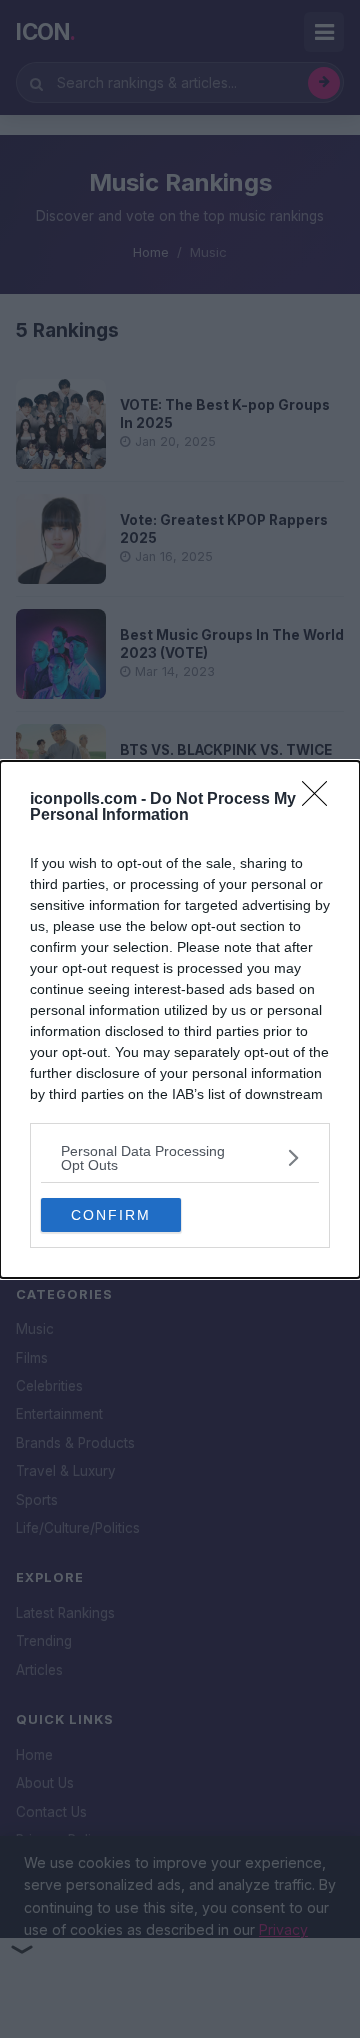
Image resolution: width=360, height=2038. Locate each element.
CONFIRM (111, 1215)
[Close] (321, 800)
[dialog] (180, 1019)
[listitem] (180, 1158)
